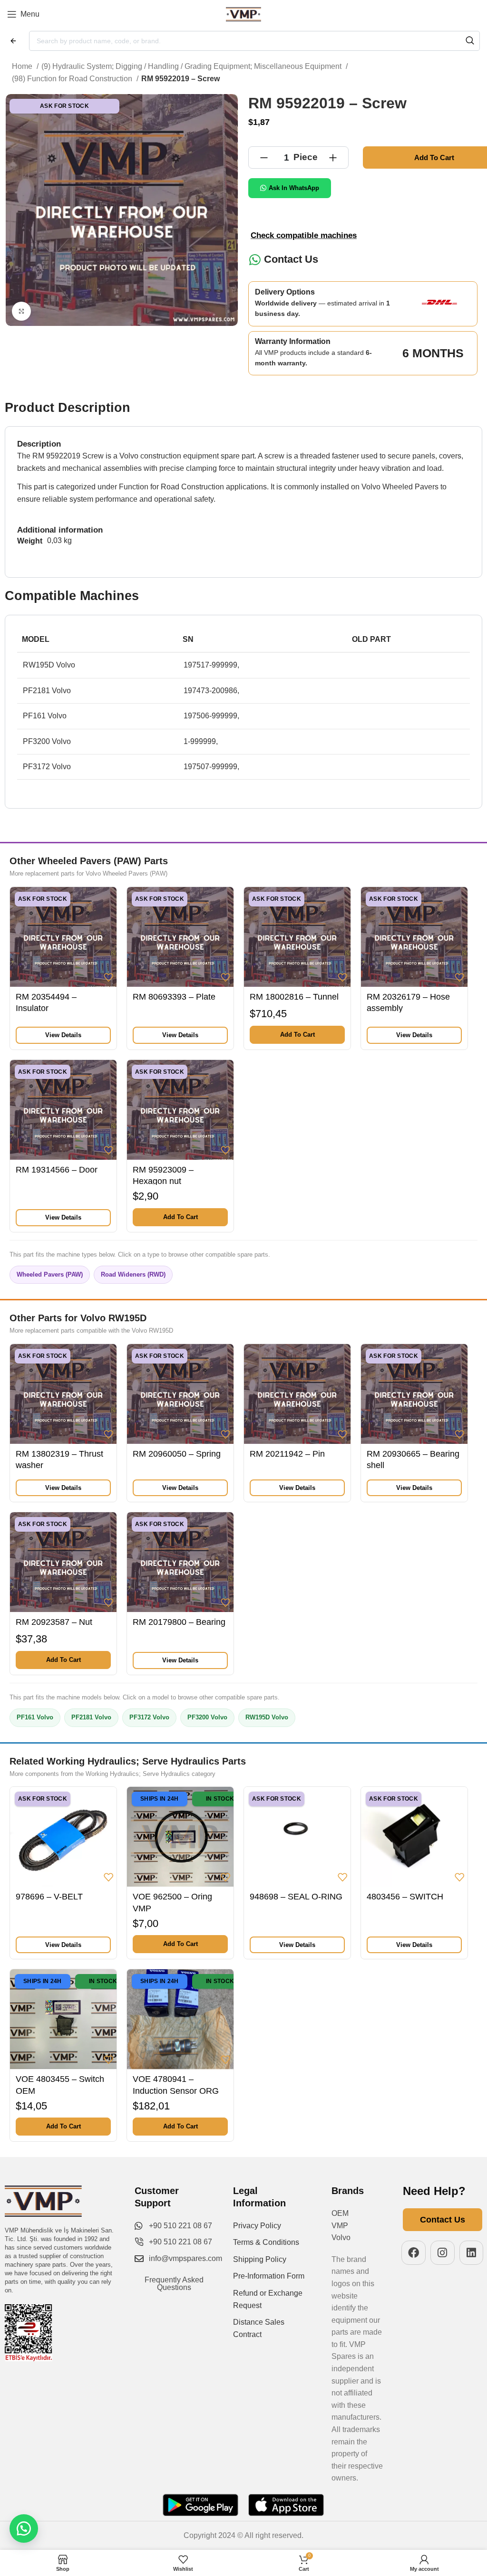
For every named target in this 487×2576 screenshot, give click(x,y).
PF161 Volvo (35, 1717)
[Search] (470, 41)
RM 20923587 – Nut (54, 1622)
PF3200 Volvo (207, 1717)
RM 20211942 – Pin (287, 1454)
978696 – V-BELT (49, 1897)
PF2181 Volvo (91, 1717)
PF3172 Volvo (149, 1717)
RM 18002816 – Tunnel (294, 997)
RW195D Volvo (267, 1717)
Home (23, 66)
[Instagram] (443, 2253)
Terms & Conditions (266, 2242)
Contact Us (291, 259)
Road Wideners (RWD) (133, 1274)
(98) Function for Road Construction (73, 79)
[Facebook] (414, 2253)
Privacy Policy (257, 2226)
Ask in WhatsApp (294, 188)
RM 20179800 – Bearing (179, 1622)
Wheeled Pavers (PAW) (50, 1274)
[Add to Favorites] (108, 977)
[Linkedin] (472, 2253)
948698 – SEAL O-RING (296, 1897)
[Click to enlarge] (21, 311)
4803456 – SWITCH (405, 1897)
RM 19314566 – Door (57, 1170)
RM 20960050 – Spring (177, 1454)
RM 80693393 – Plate (174, 997)
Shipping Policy (260, 2259)
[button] (297, 1035)
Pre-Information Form (269, 2276)
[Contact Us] (255, 260)
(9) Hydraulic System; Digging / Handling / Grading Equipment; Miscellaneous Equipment (192, 66)
